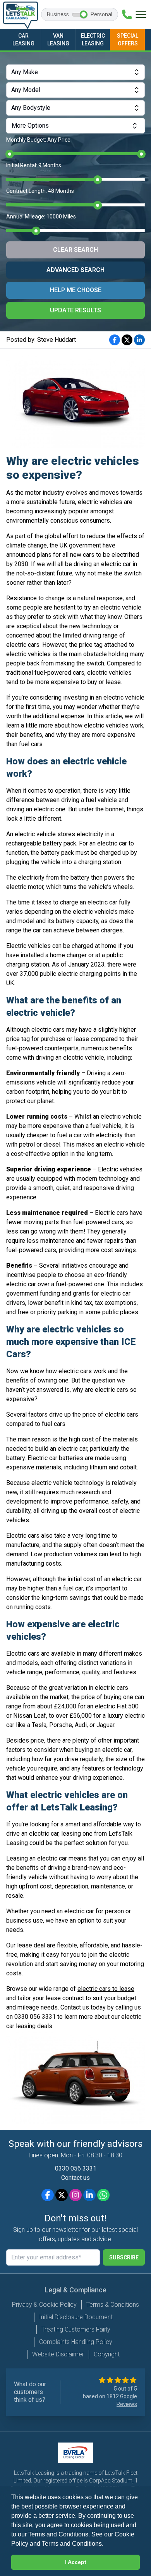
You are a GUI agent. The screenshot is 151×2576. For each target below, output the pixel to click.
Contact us (75, 2178)
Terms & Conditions (113, 2305)
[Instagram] (75, 2195)
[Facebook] (48, 2195)
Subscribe (124, 2257)
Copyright (107, 2354)
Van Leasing (58, 40)
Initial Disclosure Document (76, 2317)
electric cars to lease (106, 1989)
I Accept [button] (76, 2562)
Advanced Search (75, 270)
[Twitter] (62, 2195)
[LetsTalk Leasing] (21, 15)
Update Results (75, 310)
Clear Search (75, 250)
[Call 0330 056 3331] (127, 14)
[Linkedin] (89, 2195)
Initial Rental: (34, 165)
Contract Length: (40, 191)
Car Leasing (23, 40)
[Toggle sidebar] (141, 14)
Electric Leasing (93, 40)
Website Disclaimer (58, 2354)
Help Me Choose (76, 290)
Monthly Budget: (38, 140)
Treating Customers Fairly (76, 2329)
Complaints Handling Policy (76, 2342)
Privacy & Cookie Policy (44, 2305)
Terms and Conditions (72, 2544)
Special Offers (128, 40)
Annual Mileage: (41, 217)
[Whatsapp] (103, 2195)
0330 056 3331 (76, 2168)
